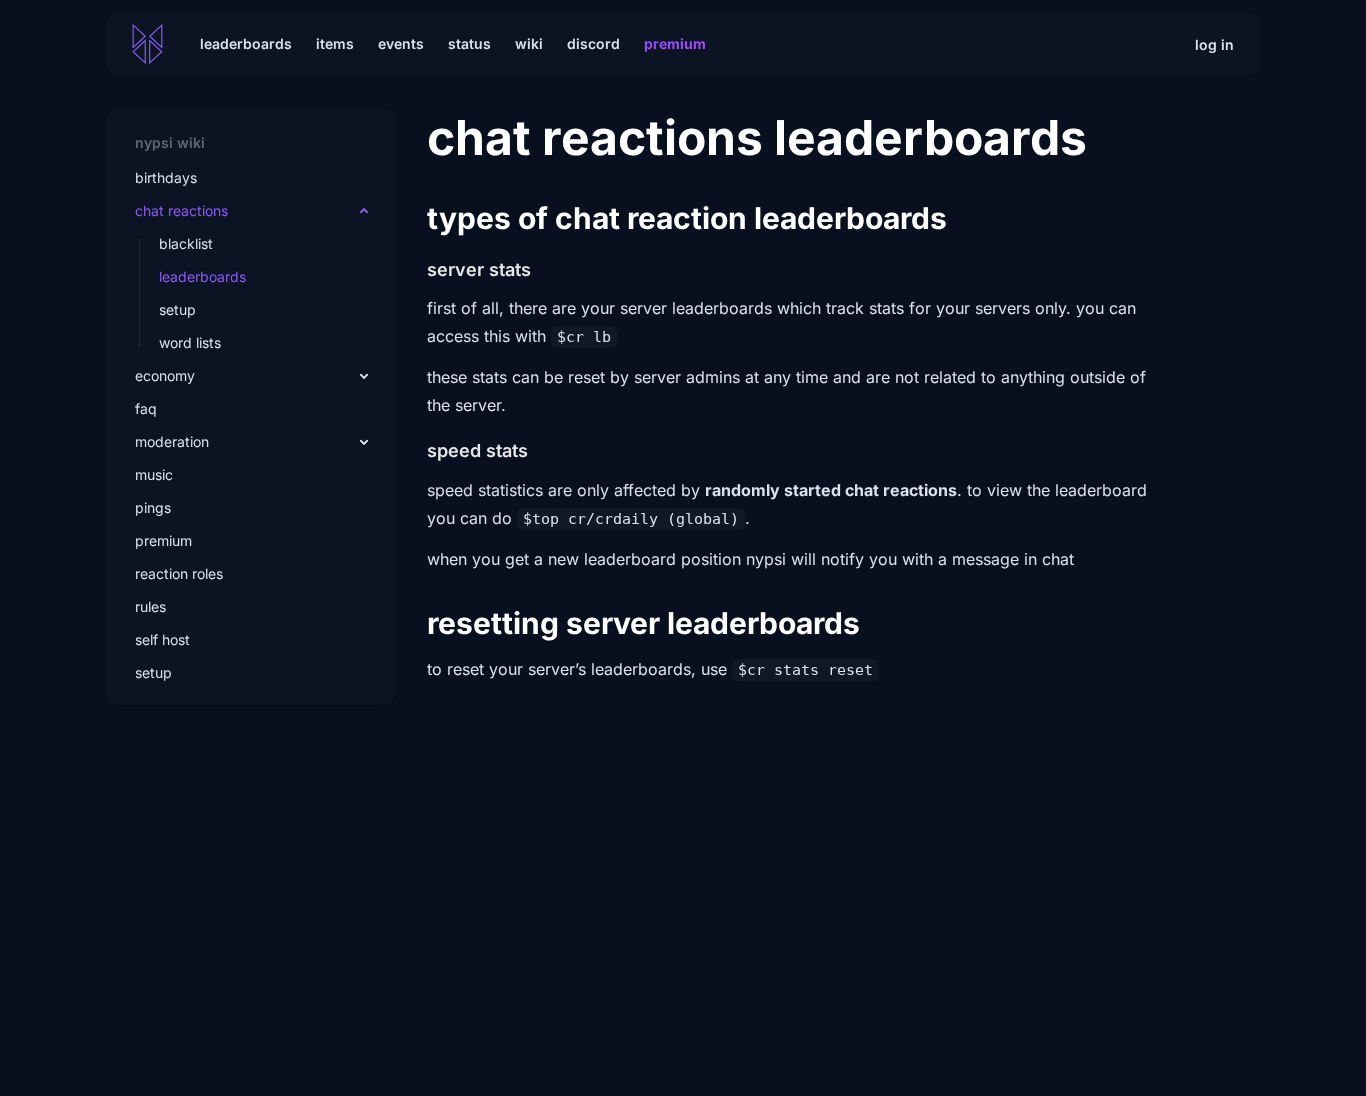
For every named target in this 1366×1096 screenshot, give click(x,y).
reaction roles (179, 573)
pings (153, 507)
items (335, 43)
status (469, 43)
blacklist (186, 243)
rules (150, 606)
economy (165, 375)
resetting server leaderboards (643, 623)
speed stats (477, 450)
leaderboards (246, 43)
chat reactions (181, 210)
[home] (147, 44)
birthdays (166, 177)
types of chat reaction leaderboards (687, 218)
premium (163, 540)
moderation (172, 441)
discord (593, 43)
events (401, 43)
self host (162, 639)
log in (1214, 44)
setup (177, 309)
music (154, 474)
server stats (479, 269)
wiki (529, 43)
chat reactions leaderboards (757, 137)
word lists (190, 342)
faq (146, 408)
